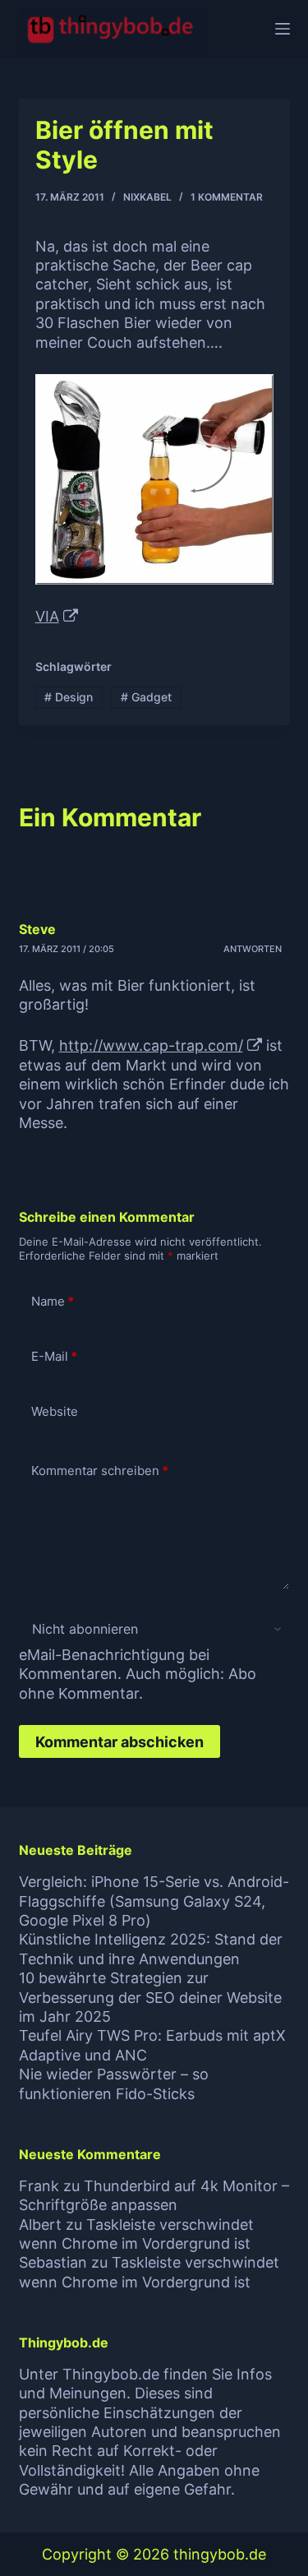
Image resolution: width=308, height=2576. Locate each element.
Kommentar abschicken (120, 1742)
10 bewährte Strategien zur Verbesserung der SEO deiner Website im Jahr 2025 (150, 1997)
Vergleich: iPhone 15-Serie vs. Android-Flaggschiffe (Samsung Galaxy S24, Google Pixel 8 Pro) (154, 1901)
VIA (47, 616)
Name (53, 1301)
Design (69, 697)
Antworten (253, 949)
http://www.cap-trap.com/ (151, 1045)
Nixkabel (147, 197)
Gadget (146, 697)
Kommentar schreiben (100, 1471)
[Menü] (283, 29)
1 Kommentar (227, 197)
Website (55, 1411)
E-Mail (54, 1356)
